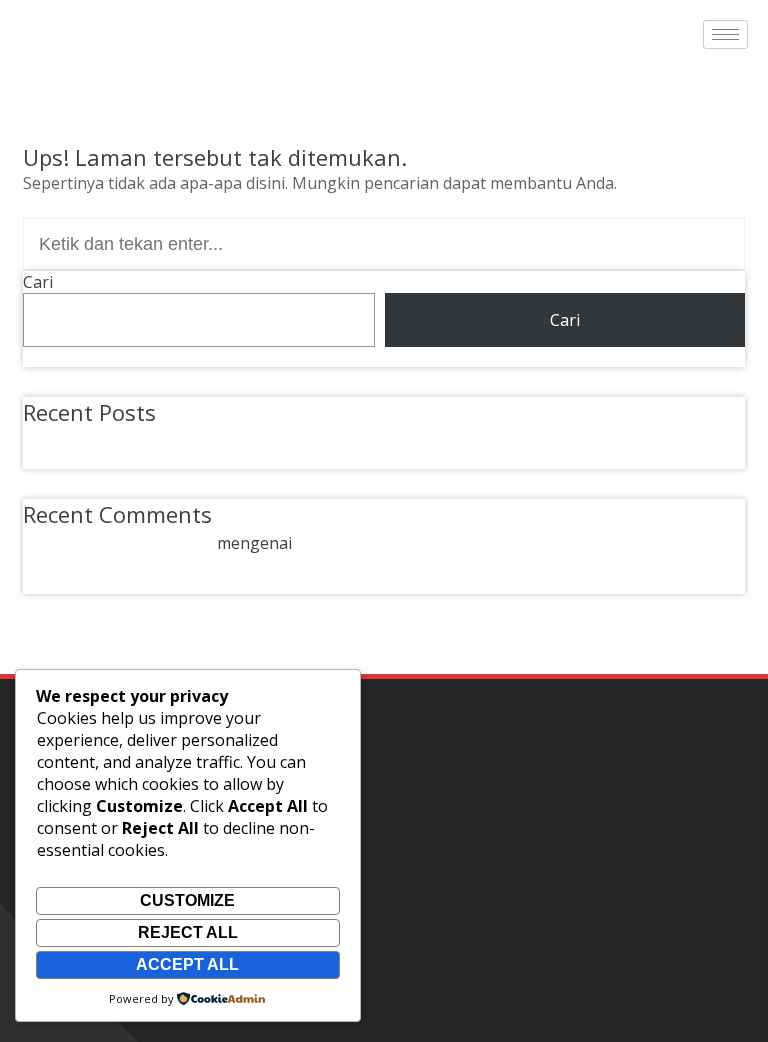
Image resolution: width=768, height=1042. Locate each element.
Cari (38, 282)
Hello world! (92, 438)
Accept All (187, 964)
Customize (187, 900)
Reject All (188, 932)
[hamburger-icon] (725, 34)
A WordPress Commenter (118, 543)
